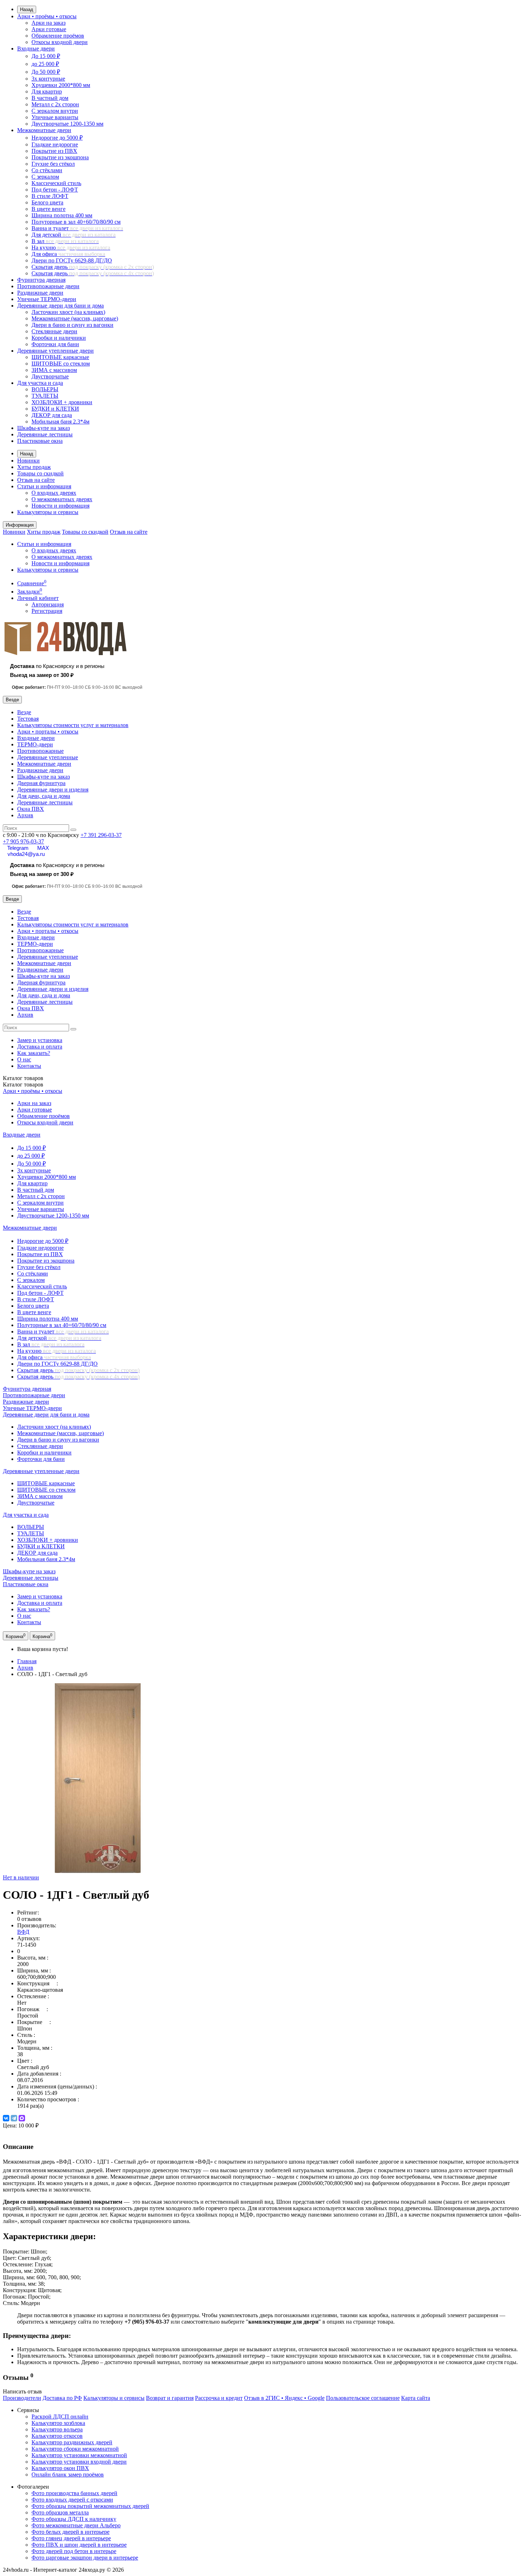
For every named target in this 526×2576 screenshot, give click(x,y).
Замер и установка (40, 1040)
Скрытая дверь (93, 267)
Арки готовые (49, 29)
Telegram (18, 848)
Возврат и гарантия (170, 2398)
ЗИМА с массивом (54, 370)
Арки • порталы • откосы (48, 732)
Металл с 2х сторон (55, 104)
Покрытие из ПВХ (54, 151)
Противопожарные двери (48, 286)
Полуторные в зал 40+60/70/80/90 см (76, 222)
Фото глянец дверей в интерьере (71, 2538)
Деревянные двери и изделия (53, 790)
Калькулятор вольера (57, 2429)
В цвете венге (48, 209)
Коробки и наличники (59, 338)
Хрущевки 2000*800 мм (61, 85)
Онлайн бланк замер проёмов (68, 2475)
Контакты (29, 1066)
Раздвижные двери (40, 293)
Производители (22, 2398)
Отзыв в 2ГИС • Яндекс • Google (284, 2398)
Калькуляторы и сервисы (48, 512)
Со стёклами (47, 170)
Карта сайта (416, 2398)
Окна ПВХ (31, 809)
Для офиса (68, 254)
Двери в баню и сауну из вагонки (72, 325)
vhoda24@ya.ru (26, 854)
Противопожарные (40, 751)
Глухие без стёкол (53, 164)
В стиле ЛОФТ (50, 196)
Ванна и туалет (77, 228)
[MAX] (22, 2118)
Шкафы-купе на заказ (43, 428)
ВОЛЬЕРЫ (45, 389)
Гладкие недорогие (55, 144)
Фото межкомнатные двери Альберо (76, 2525)
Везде (24, 712)
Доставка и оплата (40, 1047)
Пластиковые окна (40, 441)
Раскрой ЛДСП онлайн (60, 2417)
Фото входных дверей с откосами (72, 2500)
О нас (24, 1059)
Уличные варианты (55, 117)
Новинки (28, 461)
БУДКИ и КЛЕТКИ (55, 409)
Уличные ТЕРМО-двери (47, 299)
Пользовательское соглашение (363, 2398)
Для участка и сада (40, 383)
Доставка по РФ (62, 2398)
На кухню (71, 248)
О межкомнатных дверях (62, 499)
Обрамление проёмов (58, 36)
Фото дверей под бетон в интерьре (74, 2551)
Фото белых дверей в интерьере (70, 2532)
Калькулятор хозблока (58, 2423)
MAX (43, 848)
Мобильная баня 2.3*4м (60, 422)
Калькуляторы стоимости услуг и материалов (73, 725)
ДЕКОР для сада (52, 415)
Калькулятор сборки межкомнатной (75, 2449)
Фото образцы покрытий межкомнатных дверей (90, 2506)
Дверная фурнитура (41, 783)
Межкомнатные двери (44, 130)
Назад (27, 9)
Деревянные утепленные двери (55, 351)
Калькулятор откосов (57, 2436)
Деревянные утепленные (48, 757)
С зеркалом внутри (55, 111)
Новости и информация (60, 506)
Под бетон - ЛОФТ (55, 190)
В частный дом (50, 98)
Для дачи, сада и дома (44, 796)
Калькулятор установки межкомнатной (79, 2455)
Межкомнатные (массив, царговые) (75, 318)
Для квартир (47, 91)
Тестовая (28, 719)
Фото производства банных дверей (74, 2493)
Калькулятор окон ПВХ (60, 2468)
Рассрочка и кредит (219, 2398)
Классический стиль (56, 183)
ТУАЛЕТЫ (45, 396)
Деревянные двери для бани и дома (60, 306)
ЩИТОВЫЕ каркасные (60, 357)
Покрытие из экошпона (60, 157)
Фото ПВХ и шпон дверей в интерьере (79, 2545)
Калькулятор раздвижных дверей (72, 2442)
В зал (65, 241)
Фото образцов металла (60, 2512)
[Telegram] (14, 2118)
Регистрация (47, 611)
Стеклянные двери (54, 331)
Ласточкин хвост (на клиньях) (68, 312)
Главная (27, 1661)
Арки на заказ (48, 23)
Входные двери (36, 49)
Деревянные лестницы (45, 434)
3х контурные (48, 79)
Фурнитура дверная (41, 280)
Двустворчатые (50, 376)
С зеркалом (45, 177)
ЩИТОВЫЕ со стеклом (61, 364)
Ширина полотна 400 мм (62, 215)
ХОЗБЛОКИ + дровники (62, 402)
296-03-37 (101, 835)
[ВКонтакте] (6, 2118)
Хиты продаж (34, 467)
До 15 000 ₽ (46, 56)
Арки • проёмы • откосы (47, 16)
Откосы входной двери (60, 42)
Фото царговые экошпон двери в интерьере (85, 2558)
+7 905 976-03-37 (23, 841)
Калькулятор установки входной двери (79, 2462)
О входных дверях (54, 493)
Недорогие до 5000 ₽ (57, 138)
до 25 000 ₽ (45, 64)
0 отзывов (29, 1919)
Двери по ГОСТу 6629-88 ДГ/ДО (72, 260)
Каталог (23, 1084)
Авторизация (48, 604)
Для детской (74, 235)
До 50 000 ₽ (46, 72)
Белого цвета (47, 202)
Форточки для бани (55, 344)
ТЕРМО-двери (35, 744)
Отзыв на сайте (36, 480)
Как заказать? (34, 1053)
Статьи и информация (44, 486)
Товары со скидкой (40, 473)
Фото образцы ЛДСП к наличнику (74, 2519)
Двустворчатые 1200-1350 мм (67, 124)
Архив (25, 815)
